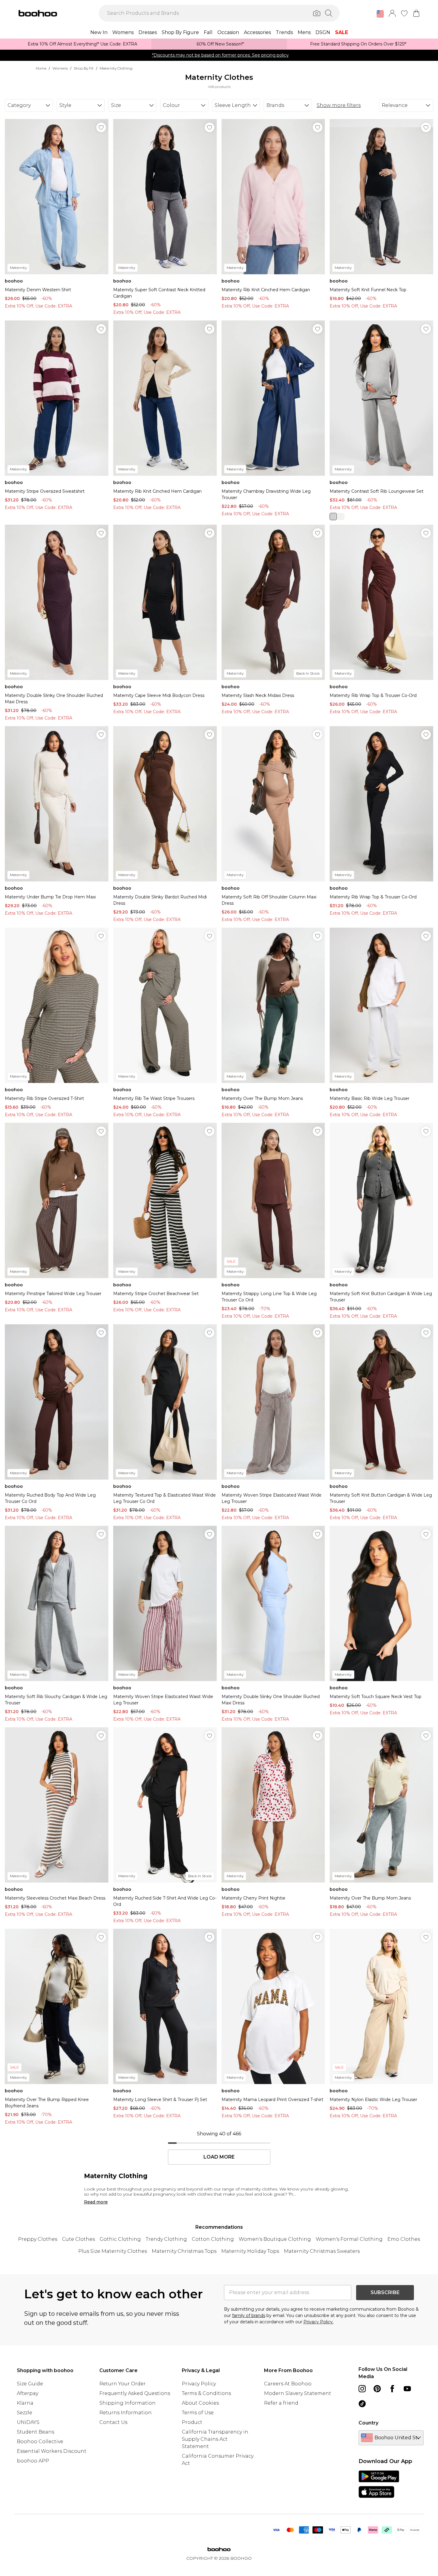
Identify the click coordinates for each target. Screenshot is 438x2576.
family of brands (249, 2315)
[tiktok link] (362, 2404)
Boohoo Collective (40, 2442)
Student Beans (36, 2432)
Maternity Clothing (116, 68)
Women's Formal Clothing (349, 2239)
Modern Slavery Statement (298, 2393)
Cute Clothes (78, 2239)
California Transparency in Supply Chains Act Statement (215, 2439)
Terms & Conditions (206, 2393)
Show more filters (339, 105)
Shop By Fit (84, 68)
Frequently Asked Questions (135, 2393)
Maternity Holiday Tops (250, 2251)
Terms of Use (198, 2413)
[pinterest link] (377, 2389)
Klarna (25, 2403)
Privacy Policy (199, 2384)
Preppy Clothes (38, 2239)
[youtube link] (407, 2389)
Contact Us (113, 2422)
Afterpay (28, 2393)
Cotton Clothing (213, 2239)
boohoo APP (33, 2461)
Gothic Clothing (120, 2239)
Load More (219, 2157)
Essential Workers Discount (52, 2451)
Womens (60, 68)
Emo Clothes (404, 2239)
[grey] (333, 517)
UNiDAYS (28, 2422)
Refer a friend (281, 2403)
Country (368, 2423)
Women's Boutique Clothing (275, 2239)
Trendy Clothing (166, 2239)
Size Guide (30, 2384)
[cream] (341, 517)
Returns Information (126, 2413)
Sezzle (25, 2413)
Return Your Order (123, 2384)
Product (192, 2422)
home (41, 68)
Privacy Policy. (318, 2322)
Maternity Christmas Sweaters (322, 2251)
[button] (380, 14)
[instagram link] (362, 2389)
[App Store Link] (379, 2484)
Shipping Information (127, 2403)
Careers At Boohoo (288, 2384)
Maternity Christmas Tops (184, 2251)
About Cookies (200, 2403)
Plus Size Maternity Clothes (113, 2251)
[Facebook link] (392, 2389)
